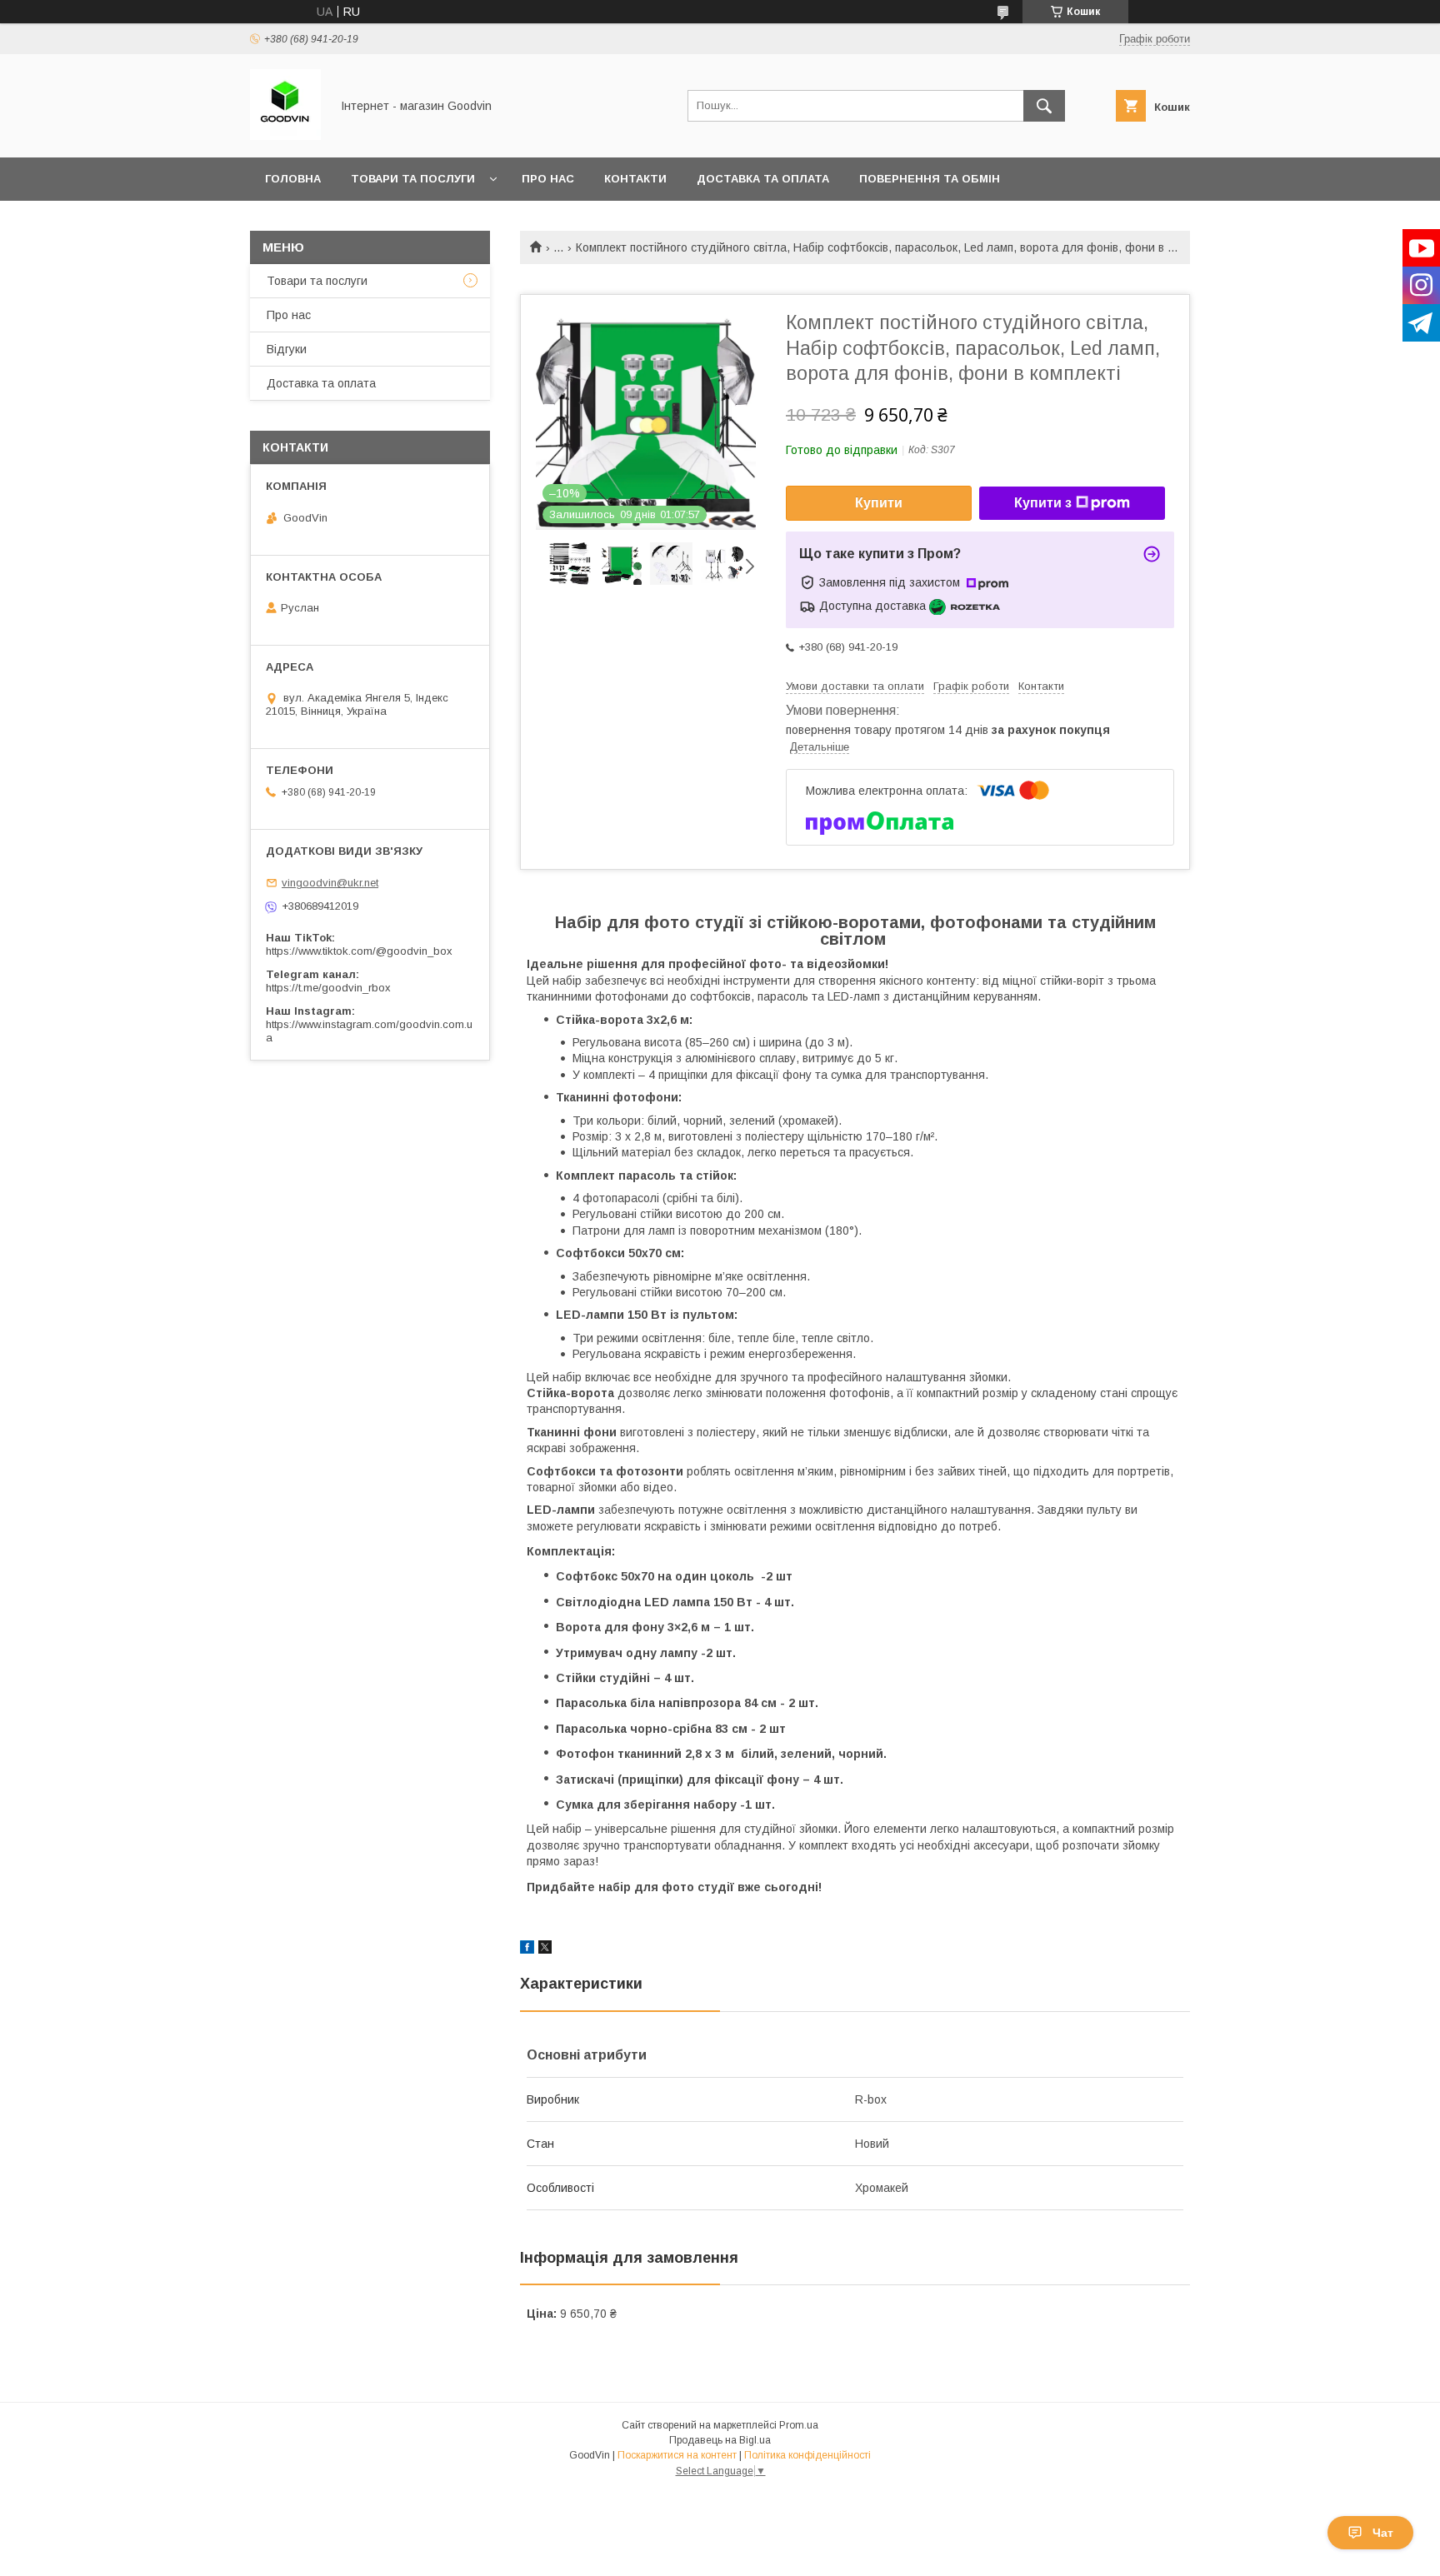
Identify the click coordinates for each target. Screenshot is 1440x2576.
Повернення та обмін (930, 179)
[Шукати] (1044, 106)
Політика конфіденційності (807, 2455)
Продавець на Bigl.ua (720, 2440)
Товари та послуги (413, 179)
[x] (545, 1949)
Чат (1383, 2533)
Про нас (548, 179)
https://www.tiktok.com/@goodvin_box (359, 951)
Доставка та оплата (763, 179)
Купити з (1043, 503)
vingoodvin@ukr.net (330, 883)
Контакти (635, 179)
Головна (293, 179)
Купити (879, 503)
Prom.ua (799, 2425)
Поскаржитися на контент (677, 2455)
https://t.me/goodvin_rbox (328, 988)
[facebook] (527, 1949)
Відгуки (287, 349)
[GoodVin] (285, 136)
